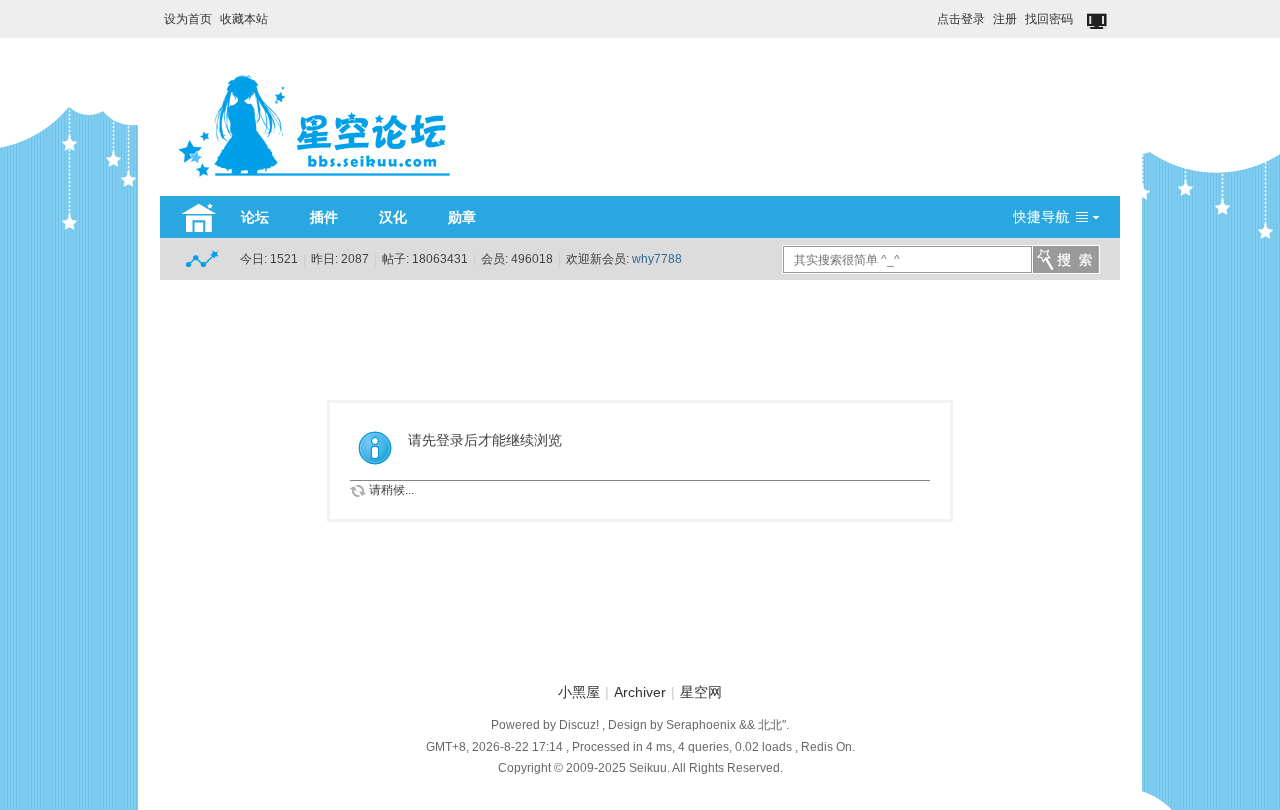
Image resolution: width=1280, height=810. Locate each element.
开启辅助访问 (928, 14)
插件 (324, 217)
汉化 (393, 217)
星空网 (701, 692)
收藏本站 (244, 19)
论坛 (255, 217)
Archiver (640, 692)
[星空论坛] (314, 184)
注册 (1005, 19)
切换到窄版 (1098, 22)
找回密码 (1049, 19)
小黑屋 (579, 692)
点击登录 (961, 19)
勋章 (462, 217)
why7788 (657, 259)
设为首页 (188, 19)
